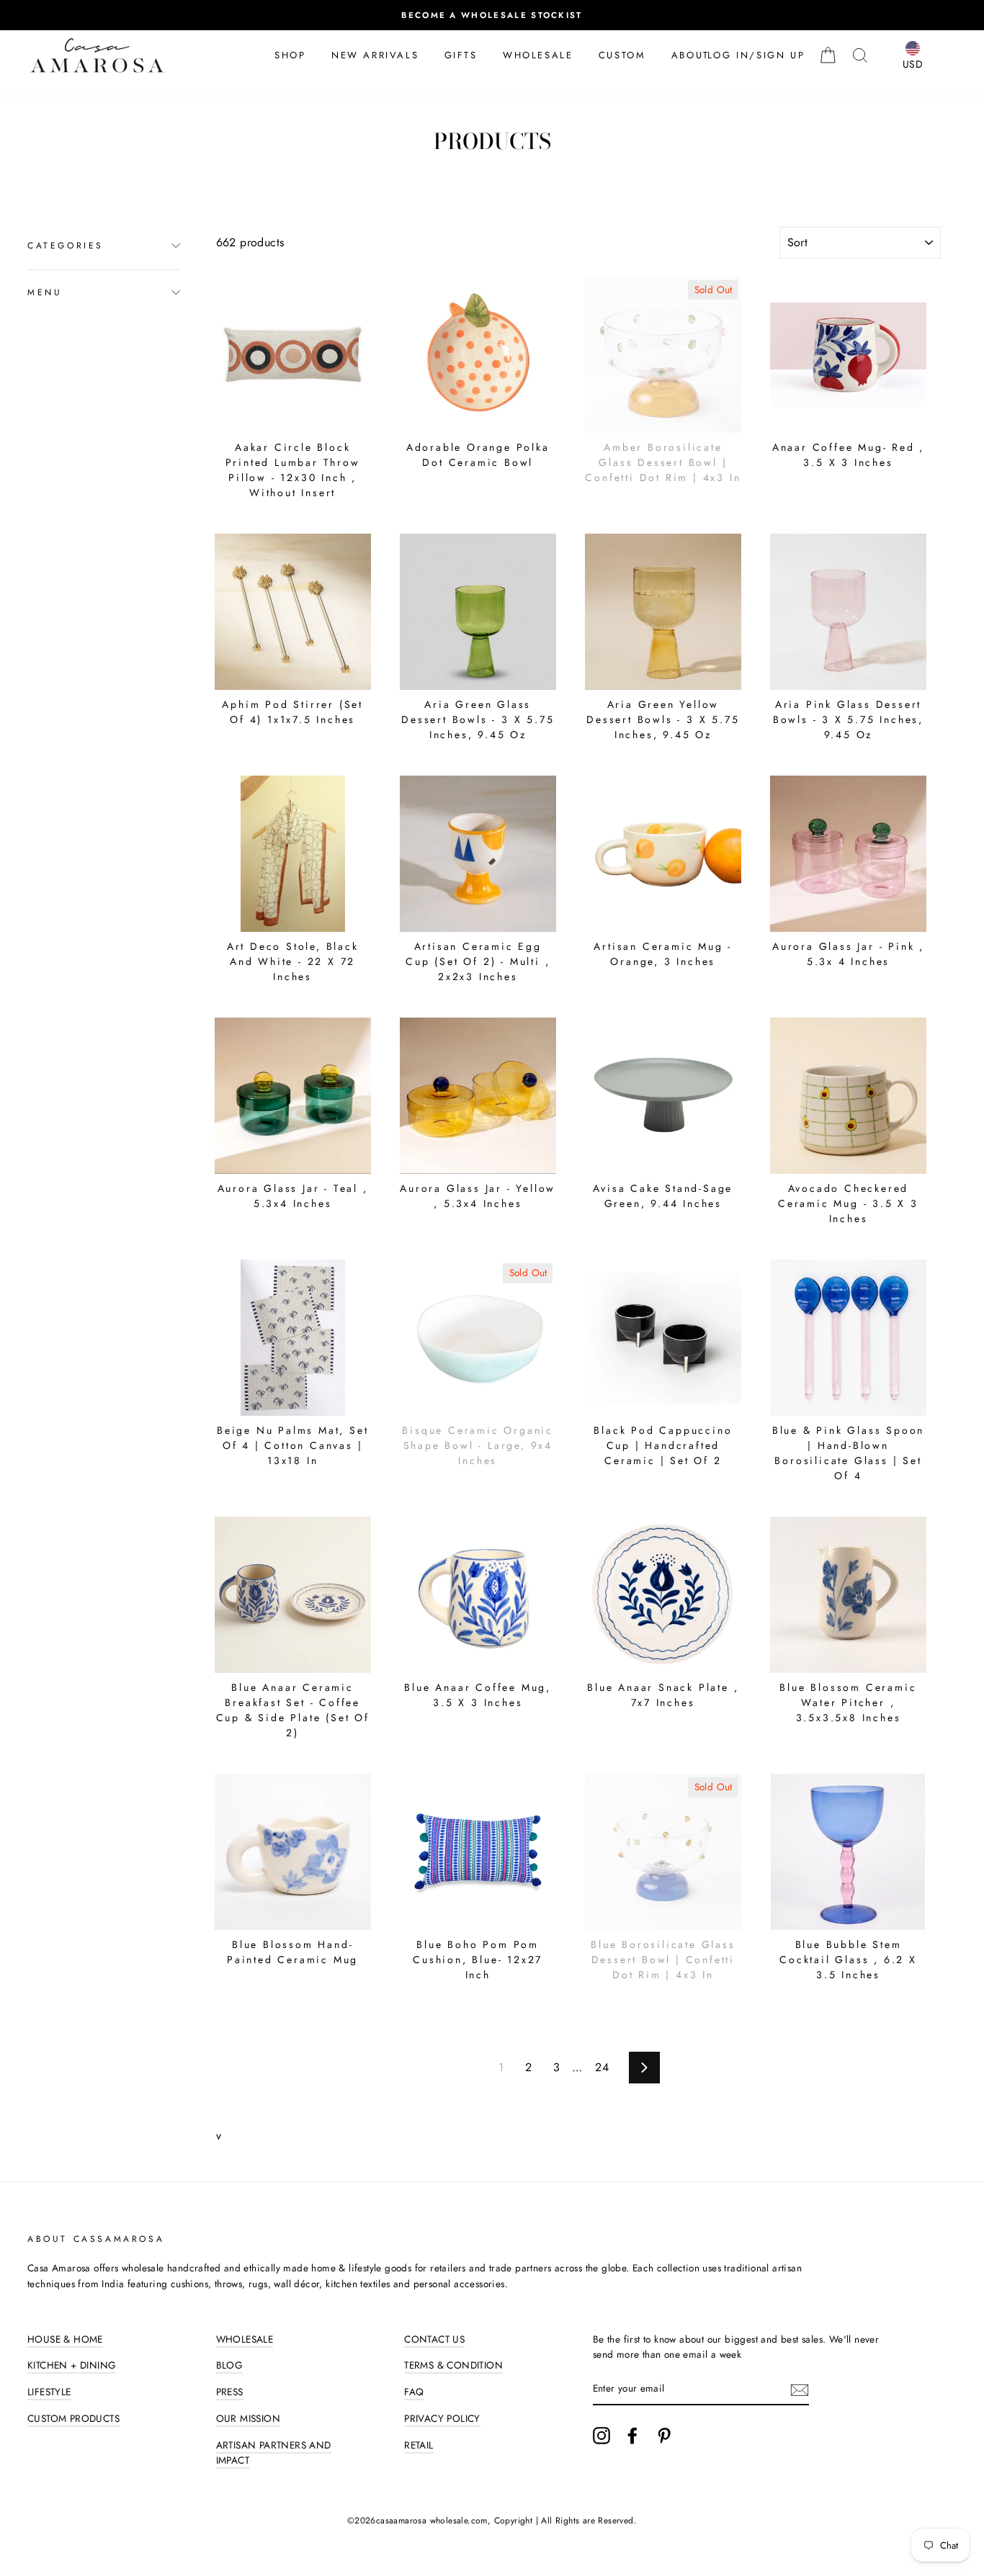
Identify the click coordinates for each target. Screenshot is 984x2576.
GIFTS (461, 55)
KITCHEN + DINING (72, 2365)
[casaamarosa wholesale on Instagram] (601, 2436)
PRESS (230, 2392)
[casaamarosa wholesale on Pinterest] (664, 2436)
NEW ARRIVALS (375, 55)
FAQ (414, 2392)
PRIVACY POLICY (442, 2418)
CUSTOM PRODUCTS (73, 2418)
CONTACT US (434, 2339)
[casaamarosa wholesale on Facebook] (632, 2436)
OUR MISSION (248, 2418)
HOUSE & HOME (65, 2339)
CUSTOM (622, 55)
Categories (66, 246)
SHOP (290, 55)
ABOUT (690, 55)
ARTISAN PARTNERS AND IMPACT (274, 2453)
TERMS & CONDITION (453, 2365)
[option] (492, 15)
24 (602, 2067)
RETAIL (419, 2445)
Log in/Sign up (756, 55)
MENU (45, 292)
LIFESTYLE (49, 2392)
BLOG (230, 2365)
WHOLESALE (538, 55)
